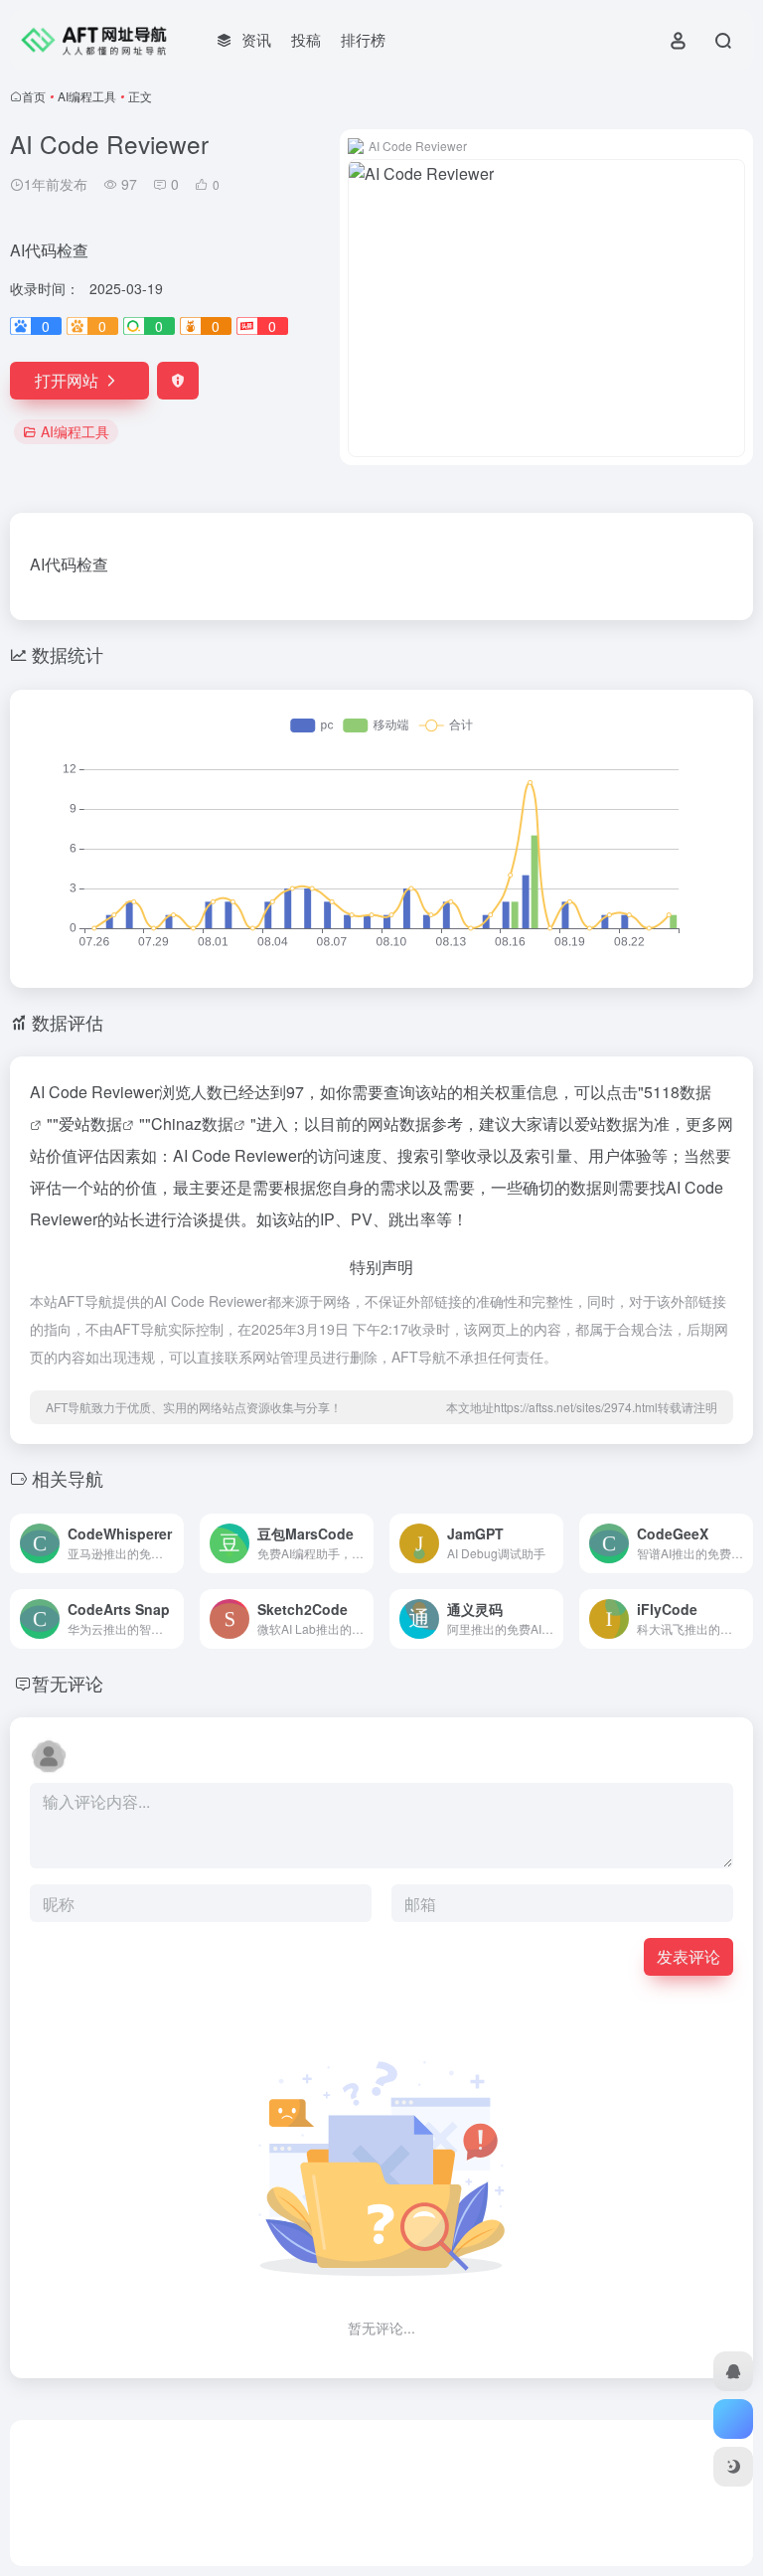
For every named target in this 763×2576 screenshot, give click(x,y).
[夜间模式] (733, 2467)
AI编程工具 (87, 96)
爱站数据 (90, 1124)
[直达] (173, 1543)
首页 (34, 96)
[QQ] (733, 2371)
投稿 (306, 39)
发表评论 (688, 1956)
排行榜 (363, 39)
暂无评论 (68, 1683)
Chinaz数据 (192, 1124)
